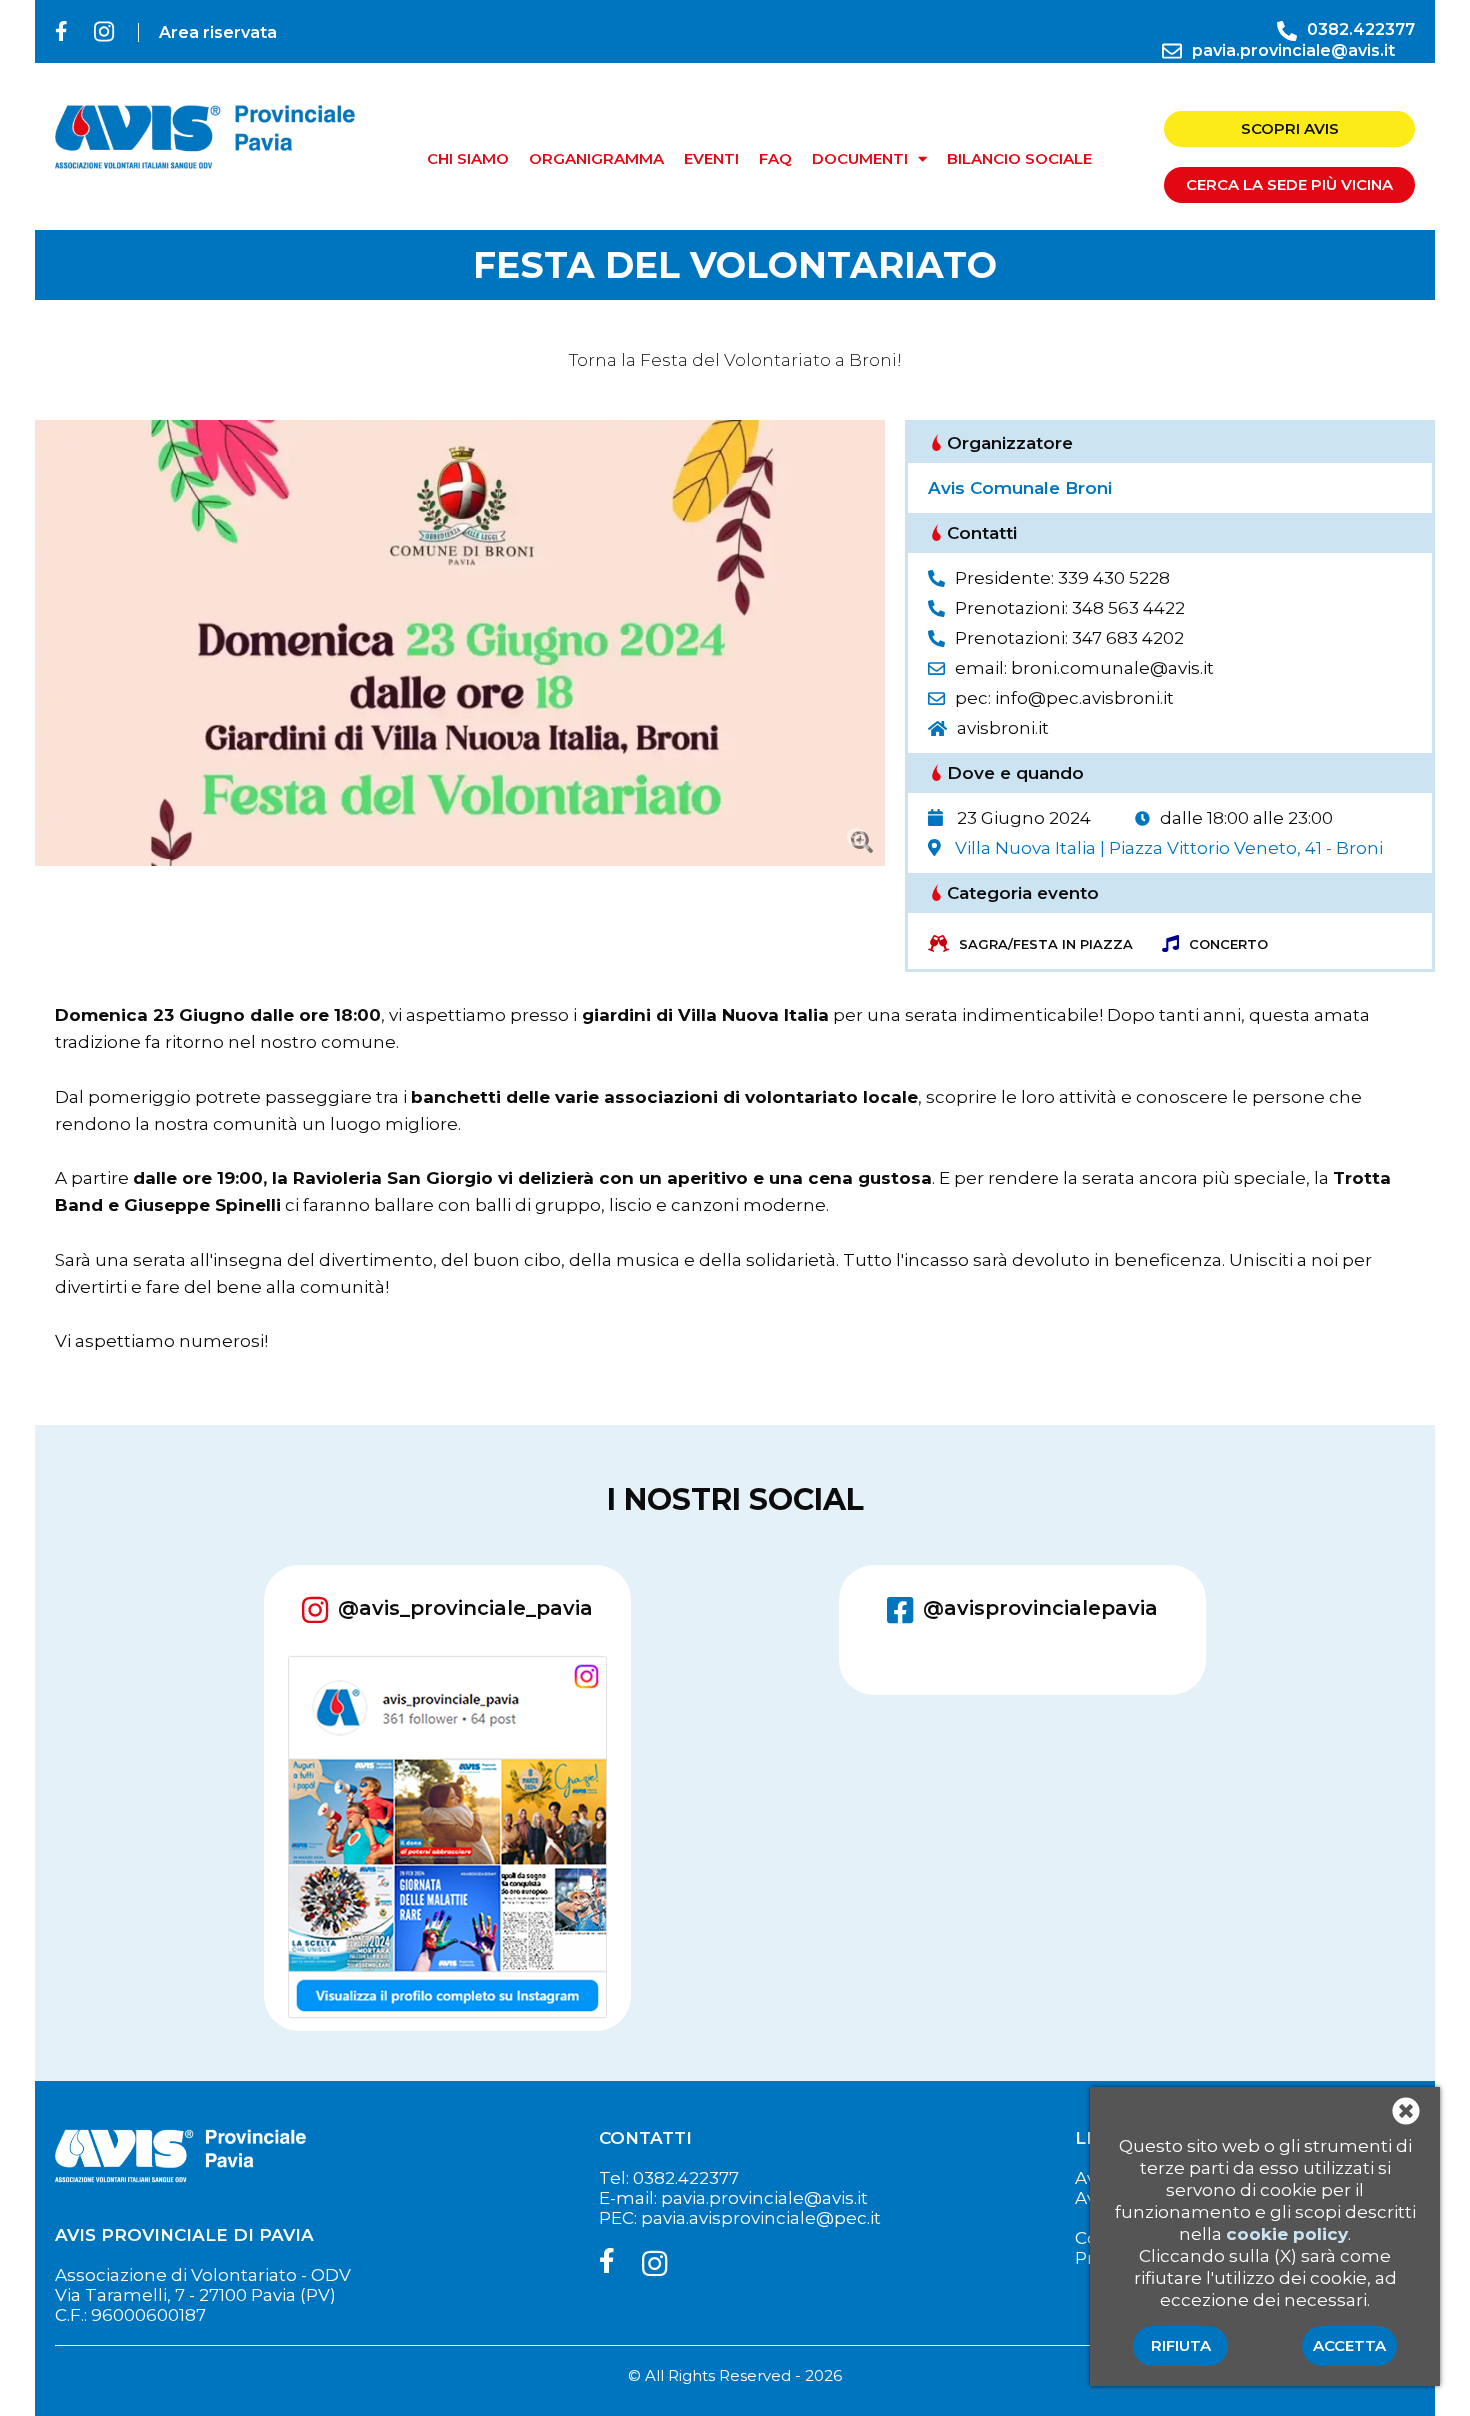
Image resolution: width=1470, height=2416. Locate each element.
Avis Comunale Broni (1020, 488)
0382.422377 (1361, 29)
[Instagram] (104, 32)
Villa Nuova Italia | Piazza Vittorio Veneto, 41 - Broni (1169, 848)
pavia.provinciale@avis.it (1293, 50)
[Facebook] (64, 31)
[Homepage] (205, 185)
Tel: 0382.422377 (669, 2178)
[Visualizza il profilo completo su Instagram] (447, 1839)
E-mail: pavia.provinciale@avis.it (733, 2198)
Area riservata (218, 32)
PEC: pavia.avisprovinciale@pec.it (740, 2218)
